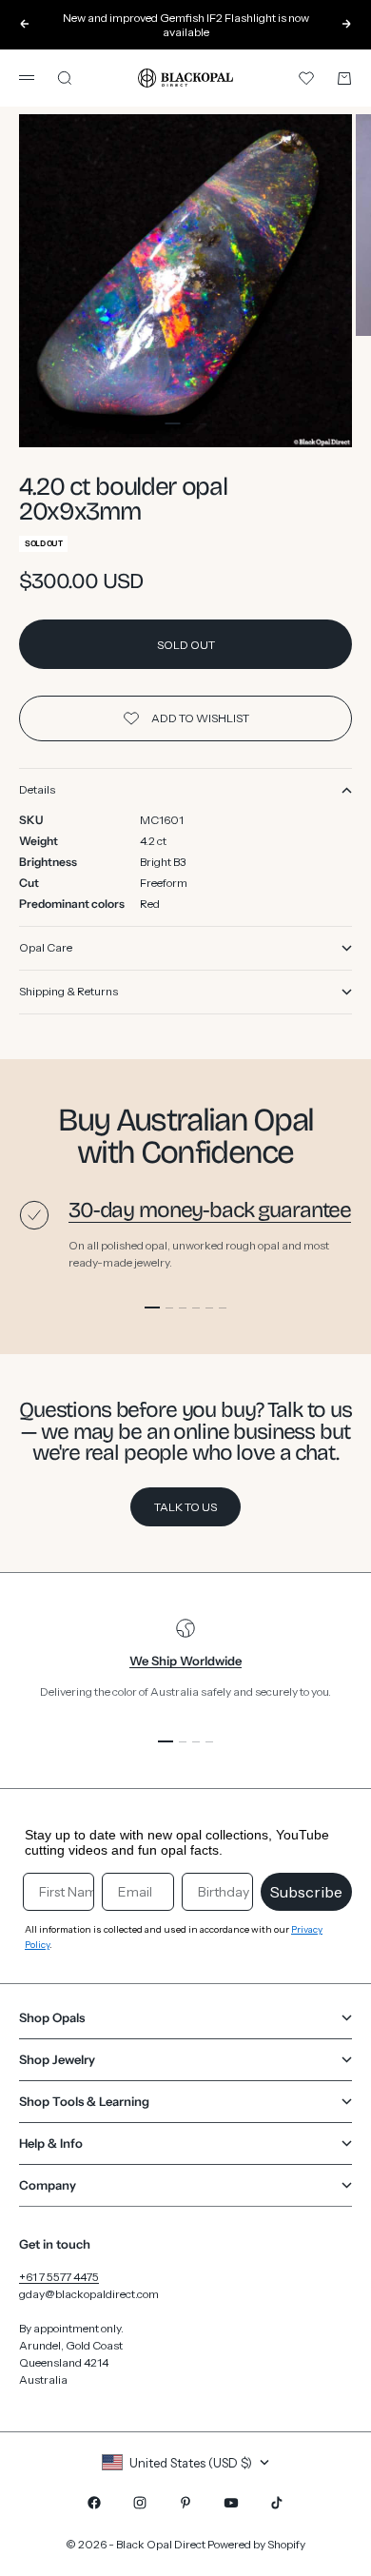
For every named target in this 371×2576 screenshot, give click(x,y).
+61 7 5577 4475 (59, 2277)
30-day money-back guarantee (210, 1210)
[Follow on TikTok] (277, 2503)
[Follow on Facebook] (94, 2503)
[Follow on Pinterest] (185, 2503)
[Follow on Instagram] (140, 2503)
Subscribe (306, 1892)
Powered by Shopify (256, 2544)
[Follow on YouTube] (231, 2503)
